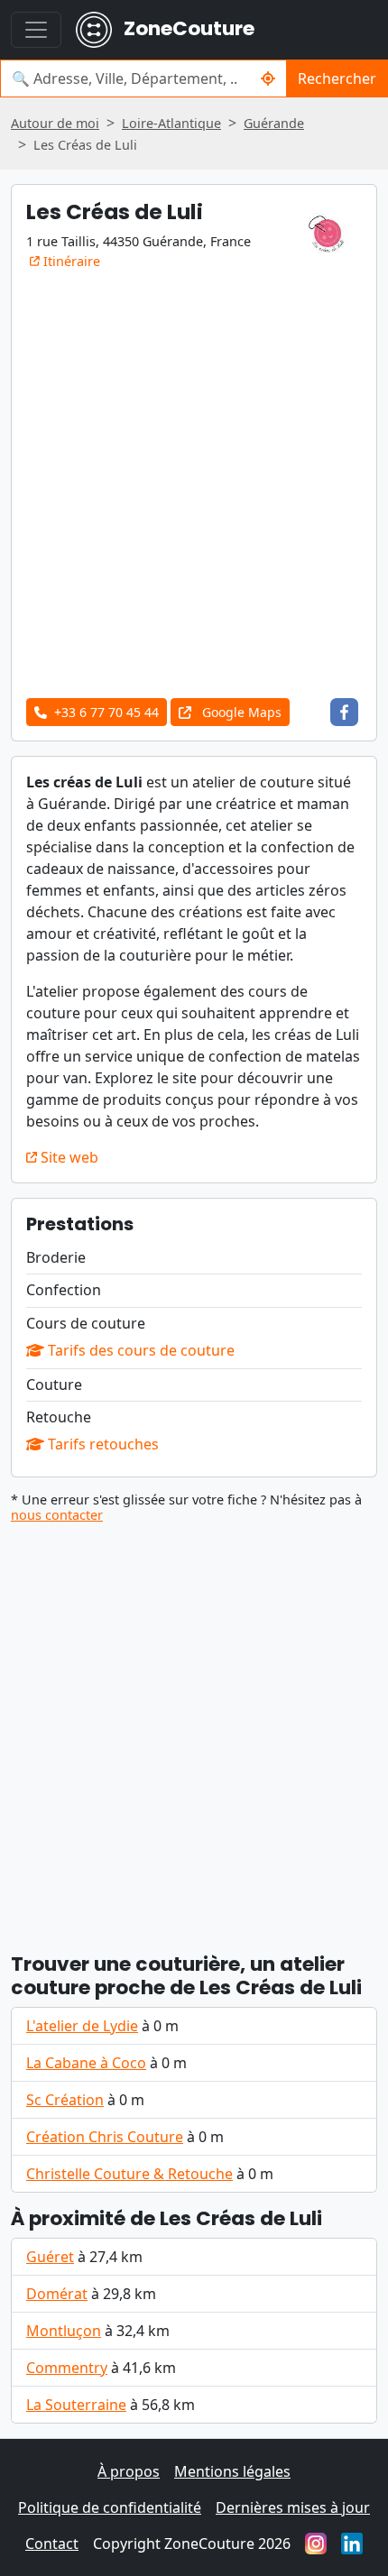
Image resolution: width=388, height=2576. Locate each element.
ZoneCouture (187, 28)
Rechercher (337, 78)
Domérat (57, 2294)
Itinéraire (70, 261)
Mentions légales (232, 2471)
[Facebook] (344, 712)
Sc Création (65, 2100)
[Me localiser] (268, 78)
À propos (129, 2471)
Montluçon (64, 2331)
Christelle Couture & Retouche (129, 2174)
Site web (68, 1157)
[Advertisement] (194, 481)
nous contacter (57, 1515)
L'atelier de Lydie (82, 2026)
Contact (52, 2544)
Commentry (67, 2368)
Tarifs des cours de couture (139, 1350)
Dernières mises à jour (293, 2507)
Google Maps (240, 712)
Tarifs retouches (102, 1444)
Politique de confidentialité (110, 2507)
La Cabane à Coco (86, 2063)
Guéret (50, 2257)
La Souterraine (76, 2405)
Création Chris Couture (105, 2137)
